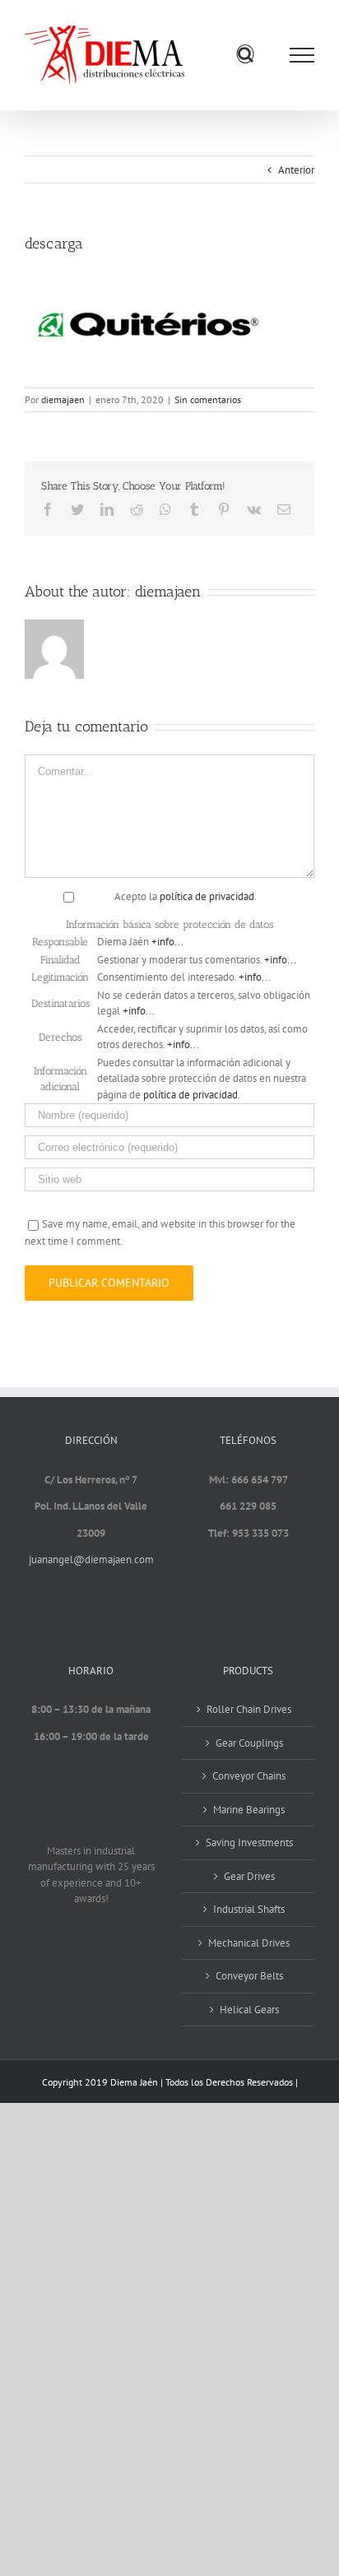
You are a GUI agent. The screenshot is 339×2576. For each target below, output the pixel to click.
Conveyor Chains (249, 1776)
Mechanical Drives (249, 1943)
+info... (167, 942)
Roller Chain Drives (249, 1709)
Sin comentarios (208, 399)
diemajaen (63, 399)
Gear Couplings (249, 1743)
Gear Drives (249, 1876)
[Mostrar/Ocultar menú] (302, 55)
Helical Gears (249, 2010)
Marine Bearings (249, 1810)
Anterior (296, 170)
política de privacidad (207, 896)
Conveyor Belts (249, 1976)
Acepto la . (186, 896)
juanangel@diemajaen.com (91, 1560)
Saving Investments (249, 1843)
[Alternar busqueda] (246, 54)
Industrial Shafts (249, 1909)
